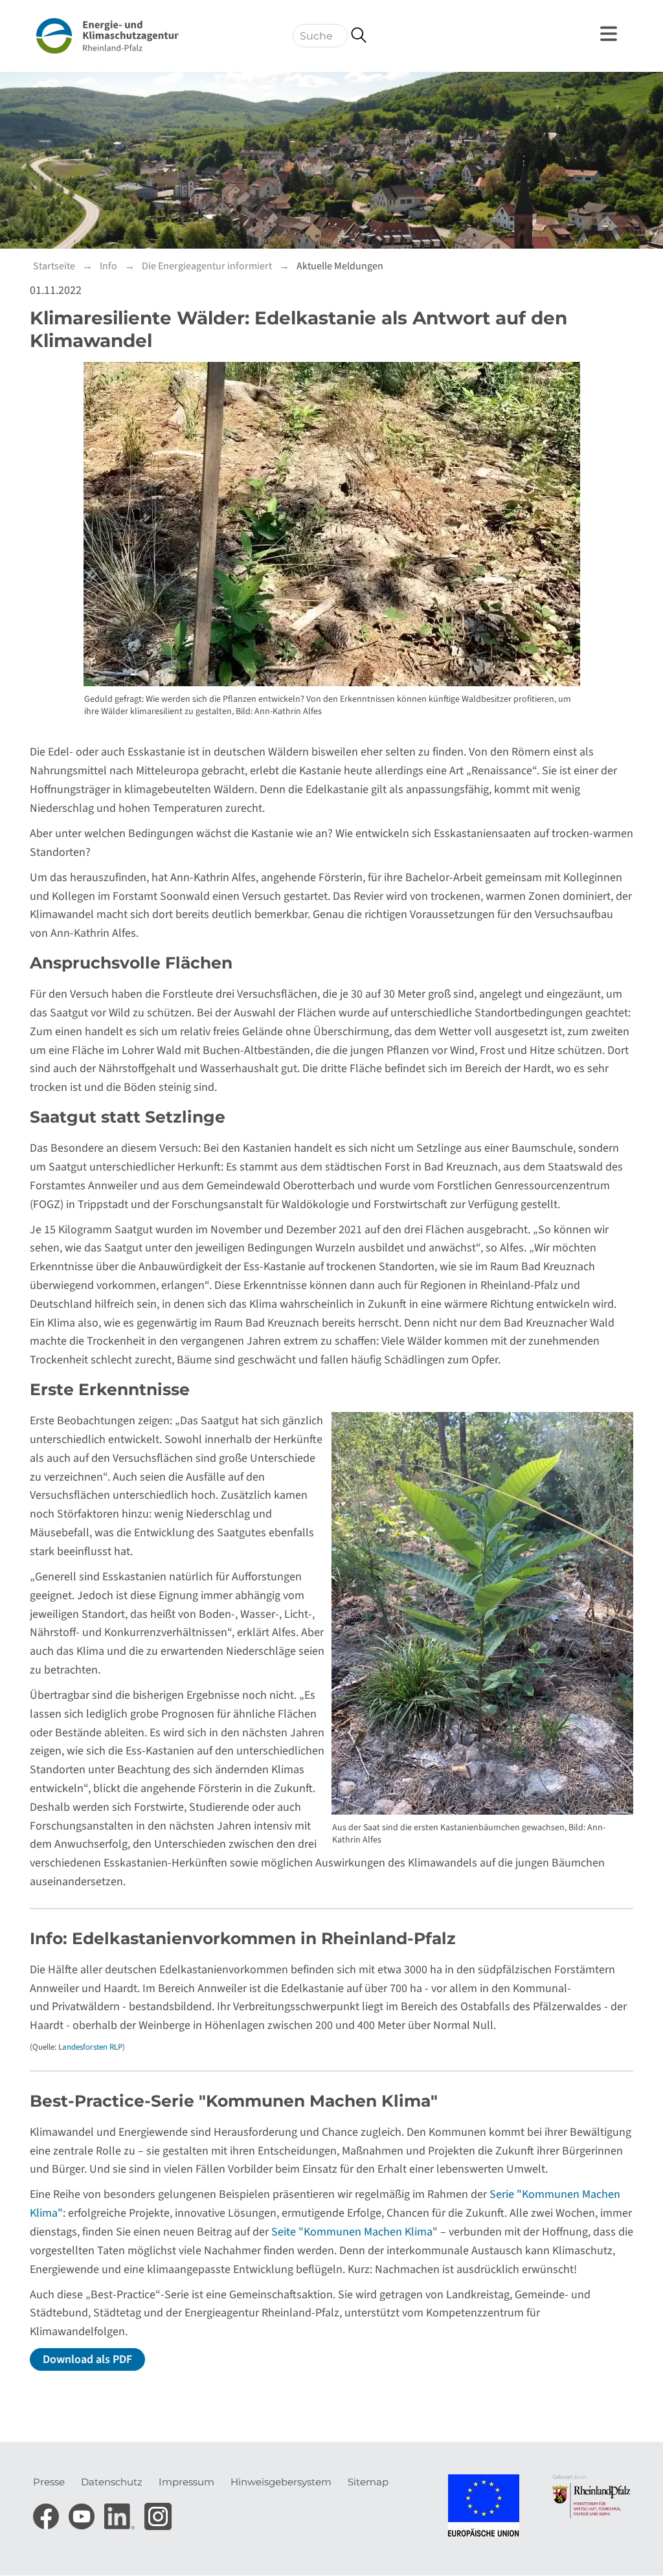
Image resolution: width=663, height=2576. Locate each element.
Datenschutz (112, 2482)
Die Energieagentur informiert (207, 266)
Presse (49, 2482)
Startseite (54, 266)
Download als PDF (87, 2359)
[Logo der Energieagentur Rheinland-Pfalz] (107, 36)
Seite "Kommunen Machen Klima (352, 2232)
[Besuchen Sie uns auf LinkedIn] (121, 2513)
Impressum (186, 2482)
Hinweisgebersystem (281, 2482)
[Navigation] (611, 34)
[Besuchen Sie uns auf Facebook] (48, 2513)
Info (108, 266)
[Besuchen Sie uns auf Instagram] (158, 2513)
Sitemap (368, 2482)
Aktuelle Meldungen (340, 266)
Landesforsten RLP (90, 2047)
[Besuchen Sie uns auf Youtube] (83, 2513)
